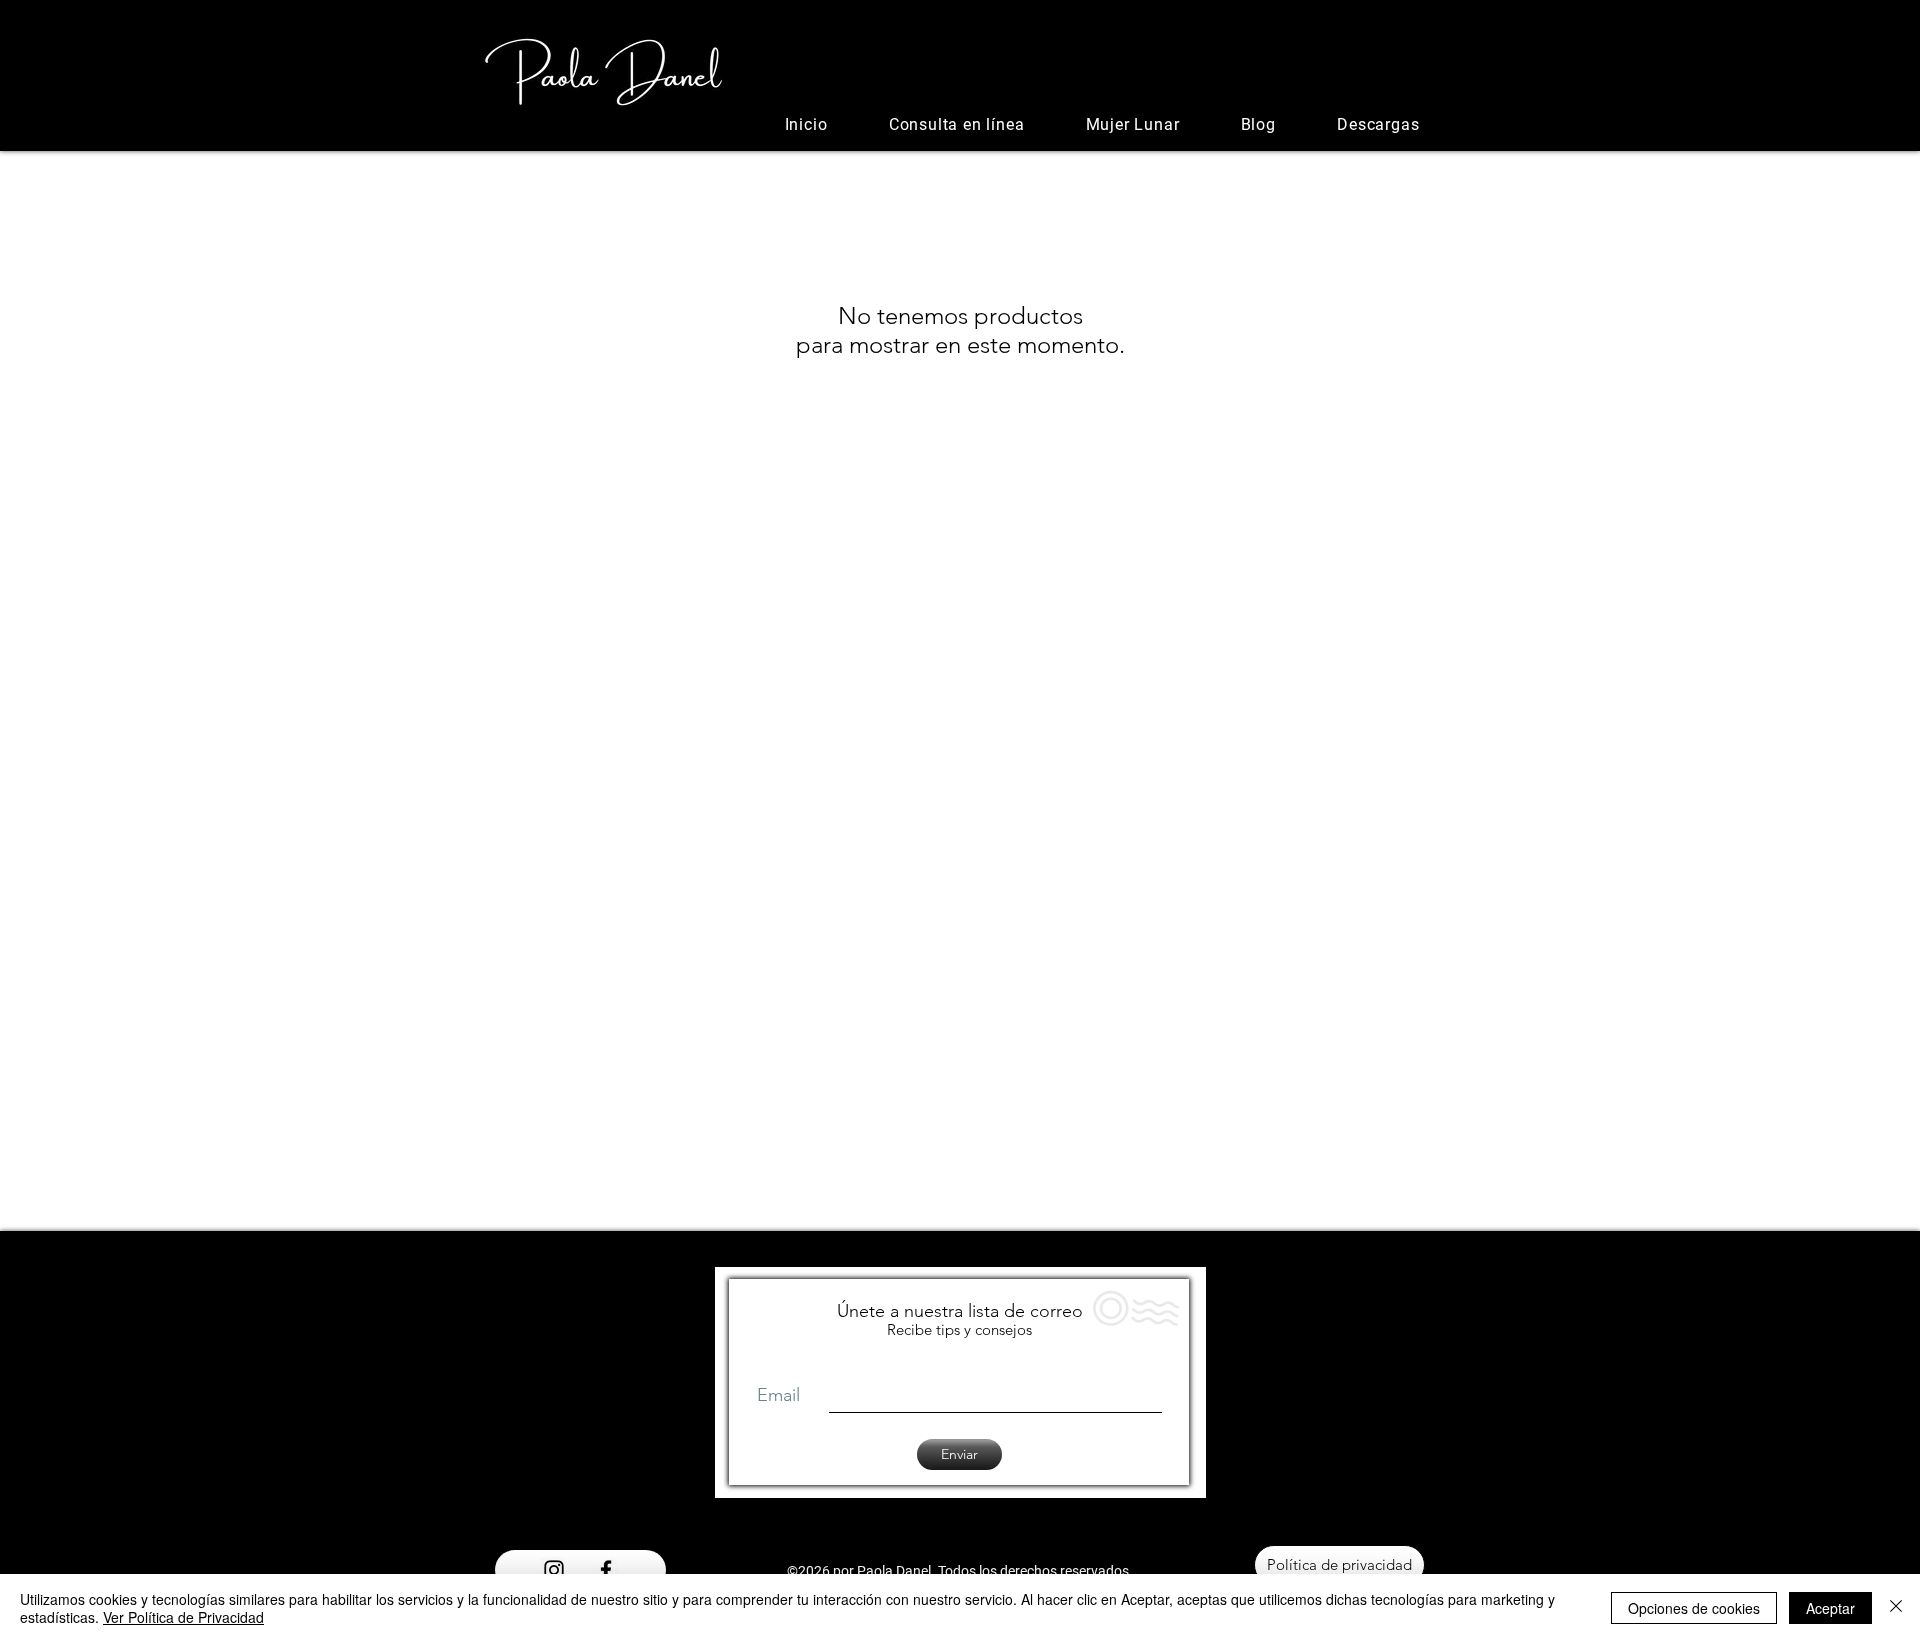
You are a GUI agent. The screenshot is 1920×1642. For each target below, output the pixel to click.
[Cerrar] (1896, 1608)
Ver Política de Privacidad (183, 1617)
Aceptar (1830, 1608)
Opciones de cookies (1694, 1608)
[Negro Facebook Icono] (606, 1570)
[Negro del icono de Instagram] (554, 1570)
